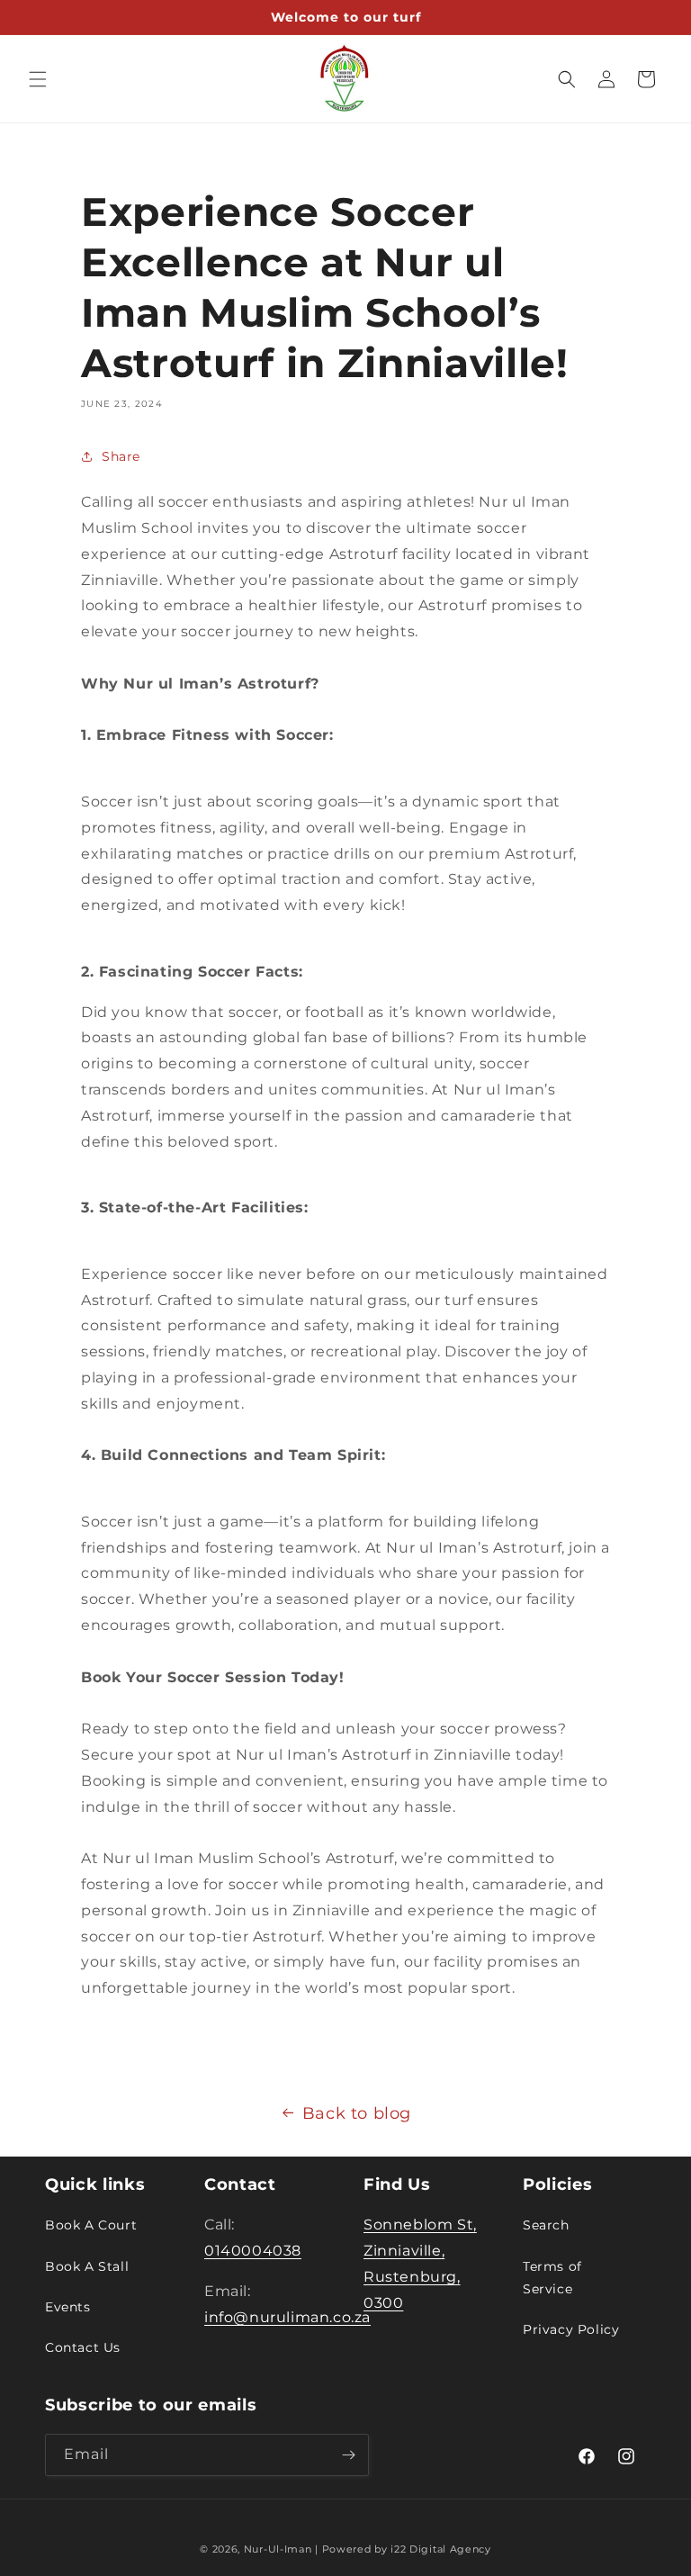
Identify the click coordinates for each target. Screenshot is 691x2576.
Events (68, 2307)
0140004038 (253, 2251)
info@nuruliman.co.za (287, 2317)
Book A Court (91, 2225)
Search (546, 2225)
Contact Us (83, 2347)
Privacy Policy (571, 2329)
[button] (38, 79)
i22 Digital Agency (441, 2549)
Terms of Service (552, 2278)
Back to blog (357, 2113)
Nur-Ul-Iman (278, 2549)
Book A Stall (87, 2266)
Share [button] (121, 456)
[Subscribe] (348, 2455)
